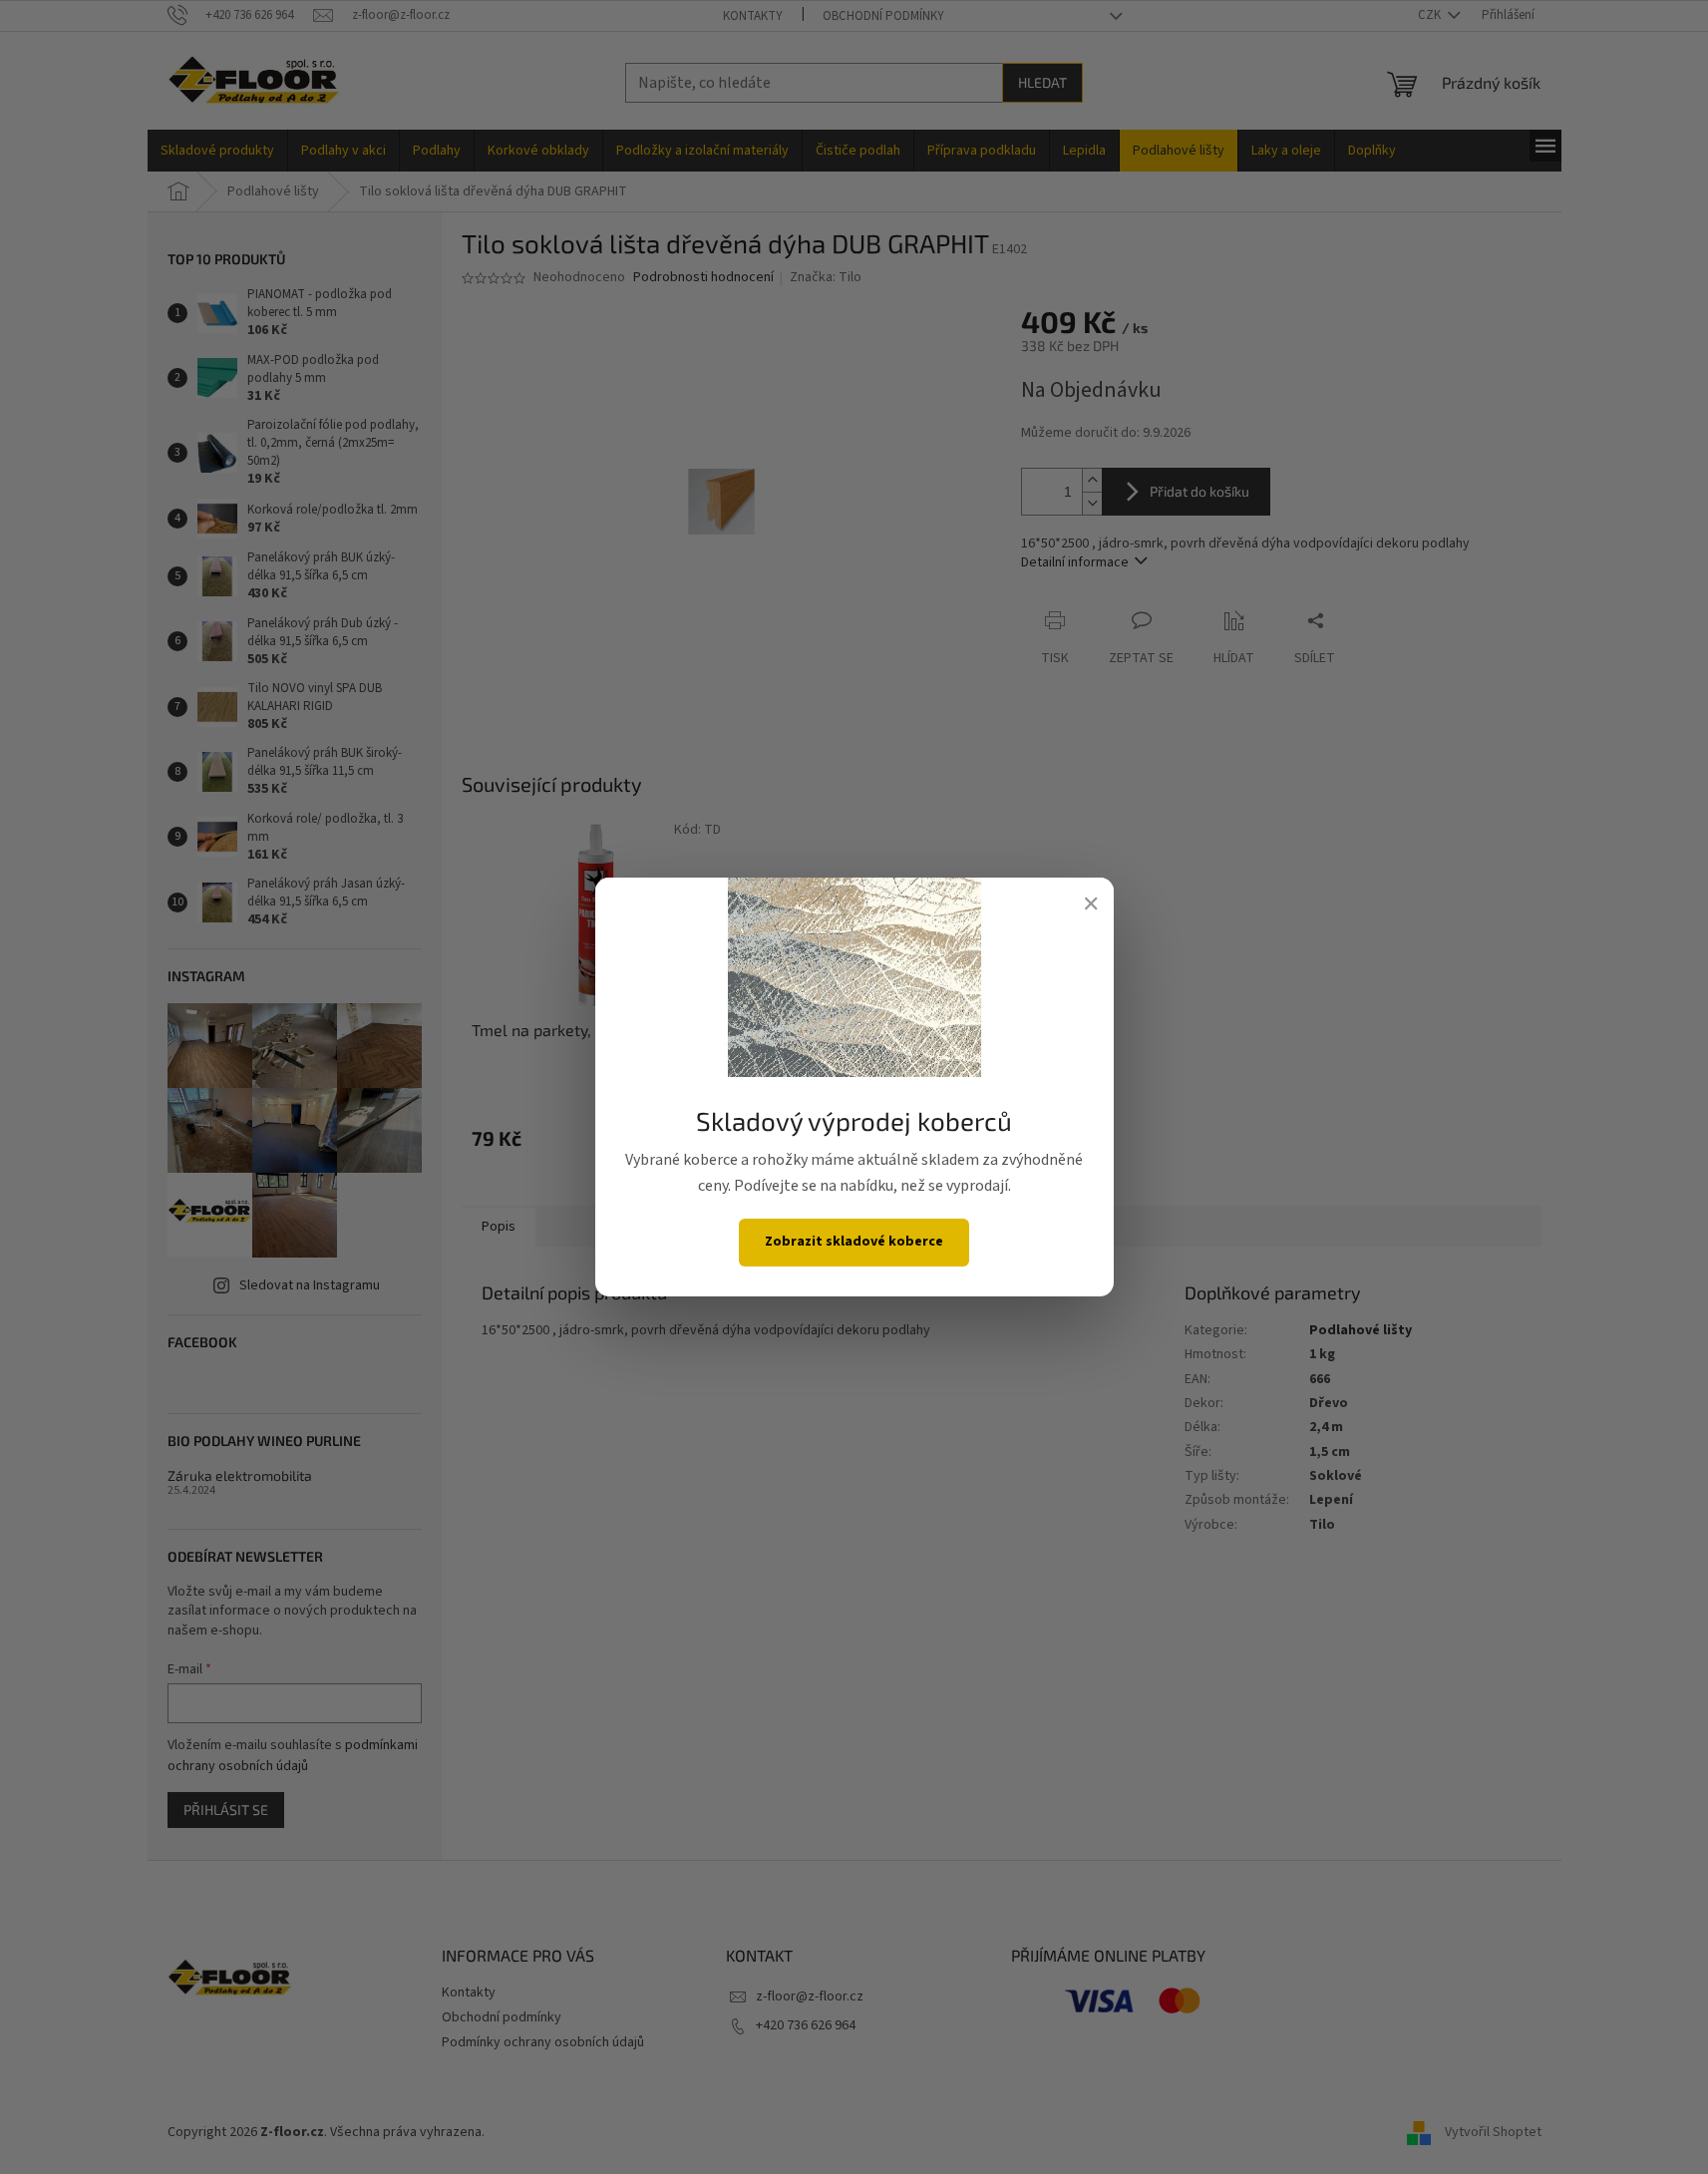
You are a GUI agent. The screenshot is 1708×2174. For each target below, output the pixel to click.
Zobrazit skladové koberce (854, 1242)
